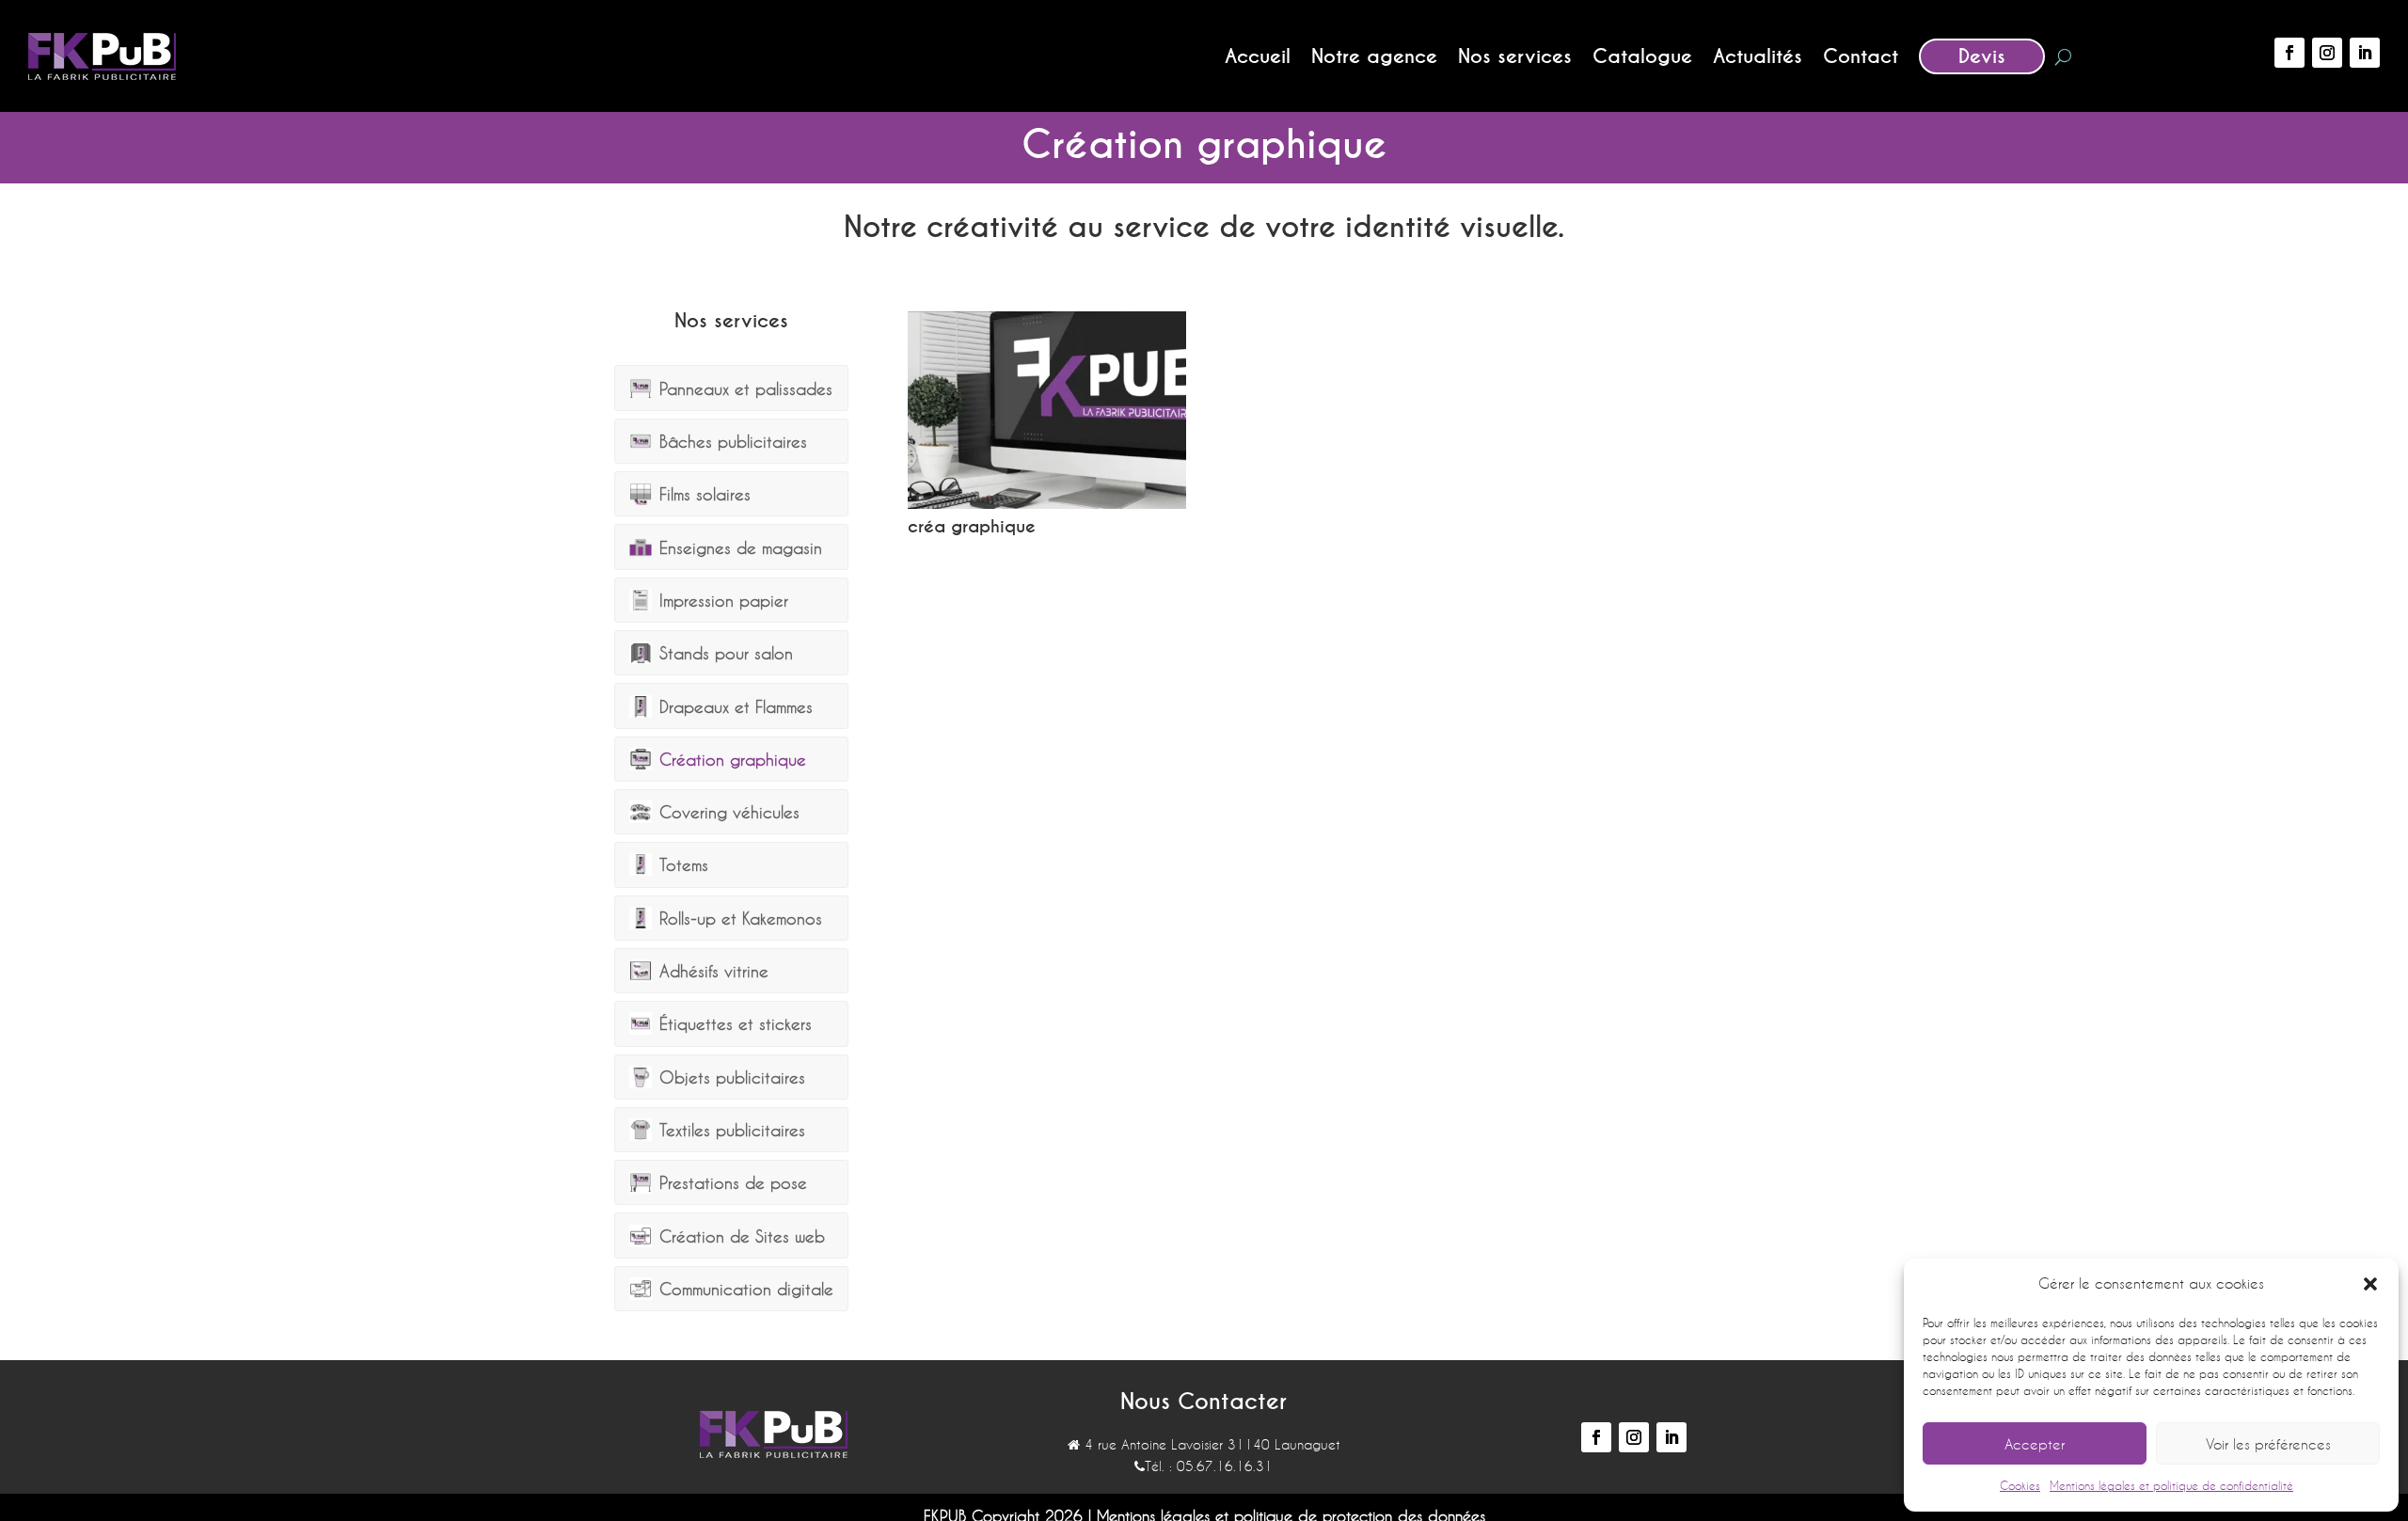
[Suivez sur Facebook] (2289, 53)
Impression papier (724, 600)
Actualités (1758, 56)
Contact (1861, 56)
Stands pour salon (726, 653)
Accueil (1258, 56)
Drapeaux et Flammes (736, 706)
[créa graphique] (1047, 504)
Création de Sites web (742, 1236)
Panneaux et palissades (746, 388)
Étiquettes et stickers (736, 1023)
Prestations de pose (733, 1182)
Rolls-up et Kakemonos (741, 918)
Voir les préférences (2268, 1444)
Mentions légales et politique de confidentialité (2171, 1485)
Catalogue (1642, 56)
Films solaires (705, 494)
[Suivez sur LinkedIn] (2365, 53)
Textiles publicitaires (732, 1130)
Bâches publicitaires (733, 441)
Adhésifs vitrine (714, 971)
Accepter (2035, 1444)
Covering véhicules (729, 812)
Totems (684, 864)
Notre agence (1374, 56)
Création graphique (733, 759)
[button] (2370, 1284)
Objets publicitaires (732, 1077)
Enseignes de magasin (741, 547)
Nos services (1515, 56)
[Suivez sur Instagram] (2327, 53)
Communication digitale (746, 1289)
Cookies (2020, 1485)
